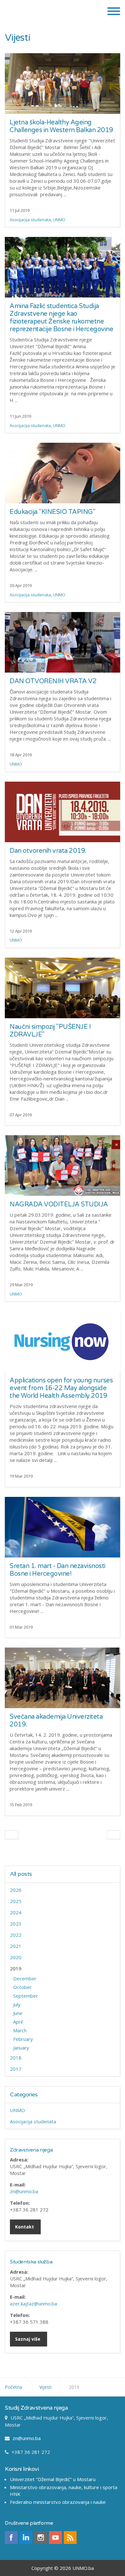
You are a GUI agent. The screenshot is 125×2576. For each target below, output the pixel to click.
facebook (11, 2538)
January (21, 2048)
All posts (21, 1874)
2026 (16, 1890)
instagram (41, 2538)
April (18, 2022)
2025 (16, 1901)
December (25, 1978)
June (18, 2013)
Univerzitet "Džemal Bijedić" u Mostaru (53, 2479)
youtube (55, 2538)
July (17, 2004)
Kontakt (25, 2227)
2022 (16, 1935)
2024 (16, 1912)
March (20, 2030)
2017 (16, 2069)
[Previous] (12, 1835)
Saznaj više (28, 2339)
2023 (16, 1924)
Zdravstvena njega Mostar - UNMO (48, 11)
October (22, 1987)
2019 (16, 1968)
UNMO (59, 220)
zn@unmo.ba (24, 2191)
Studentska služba (31, 2262)
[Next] (113, 1835)
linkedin (26, 2538)
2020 (16, 1957)
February (23, 2039)
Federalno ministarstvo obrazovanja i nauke (58, 2502)
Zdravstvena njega (31, 2150)
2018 (16, 2058)
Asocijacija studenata (30, 220)
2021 (16, 1946)
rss (70, 2538)
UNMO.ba (83, 2568)
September (26, 1996)
